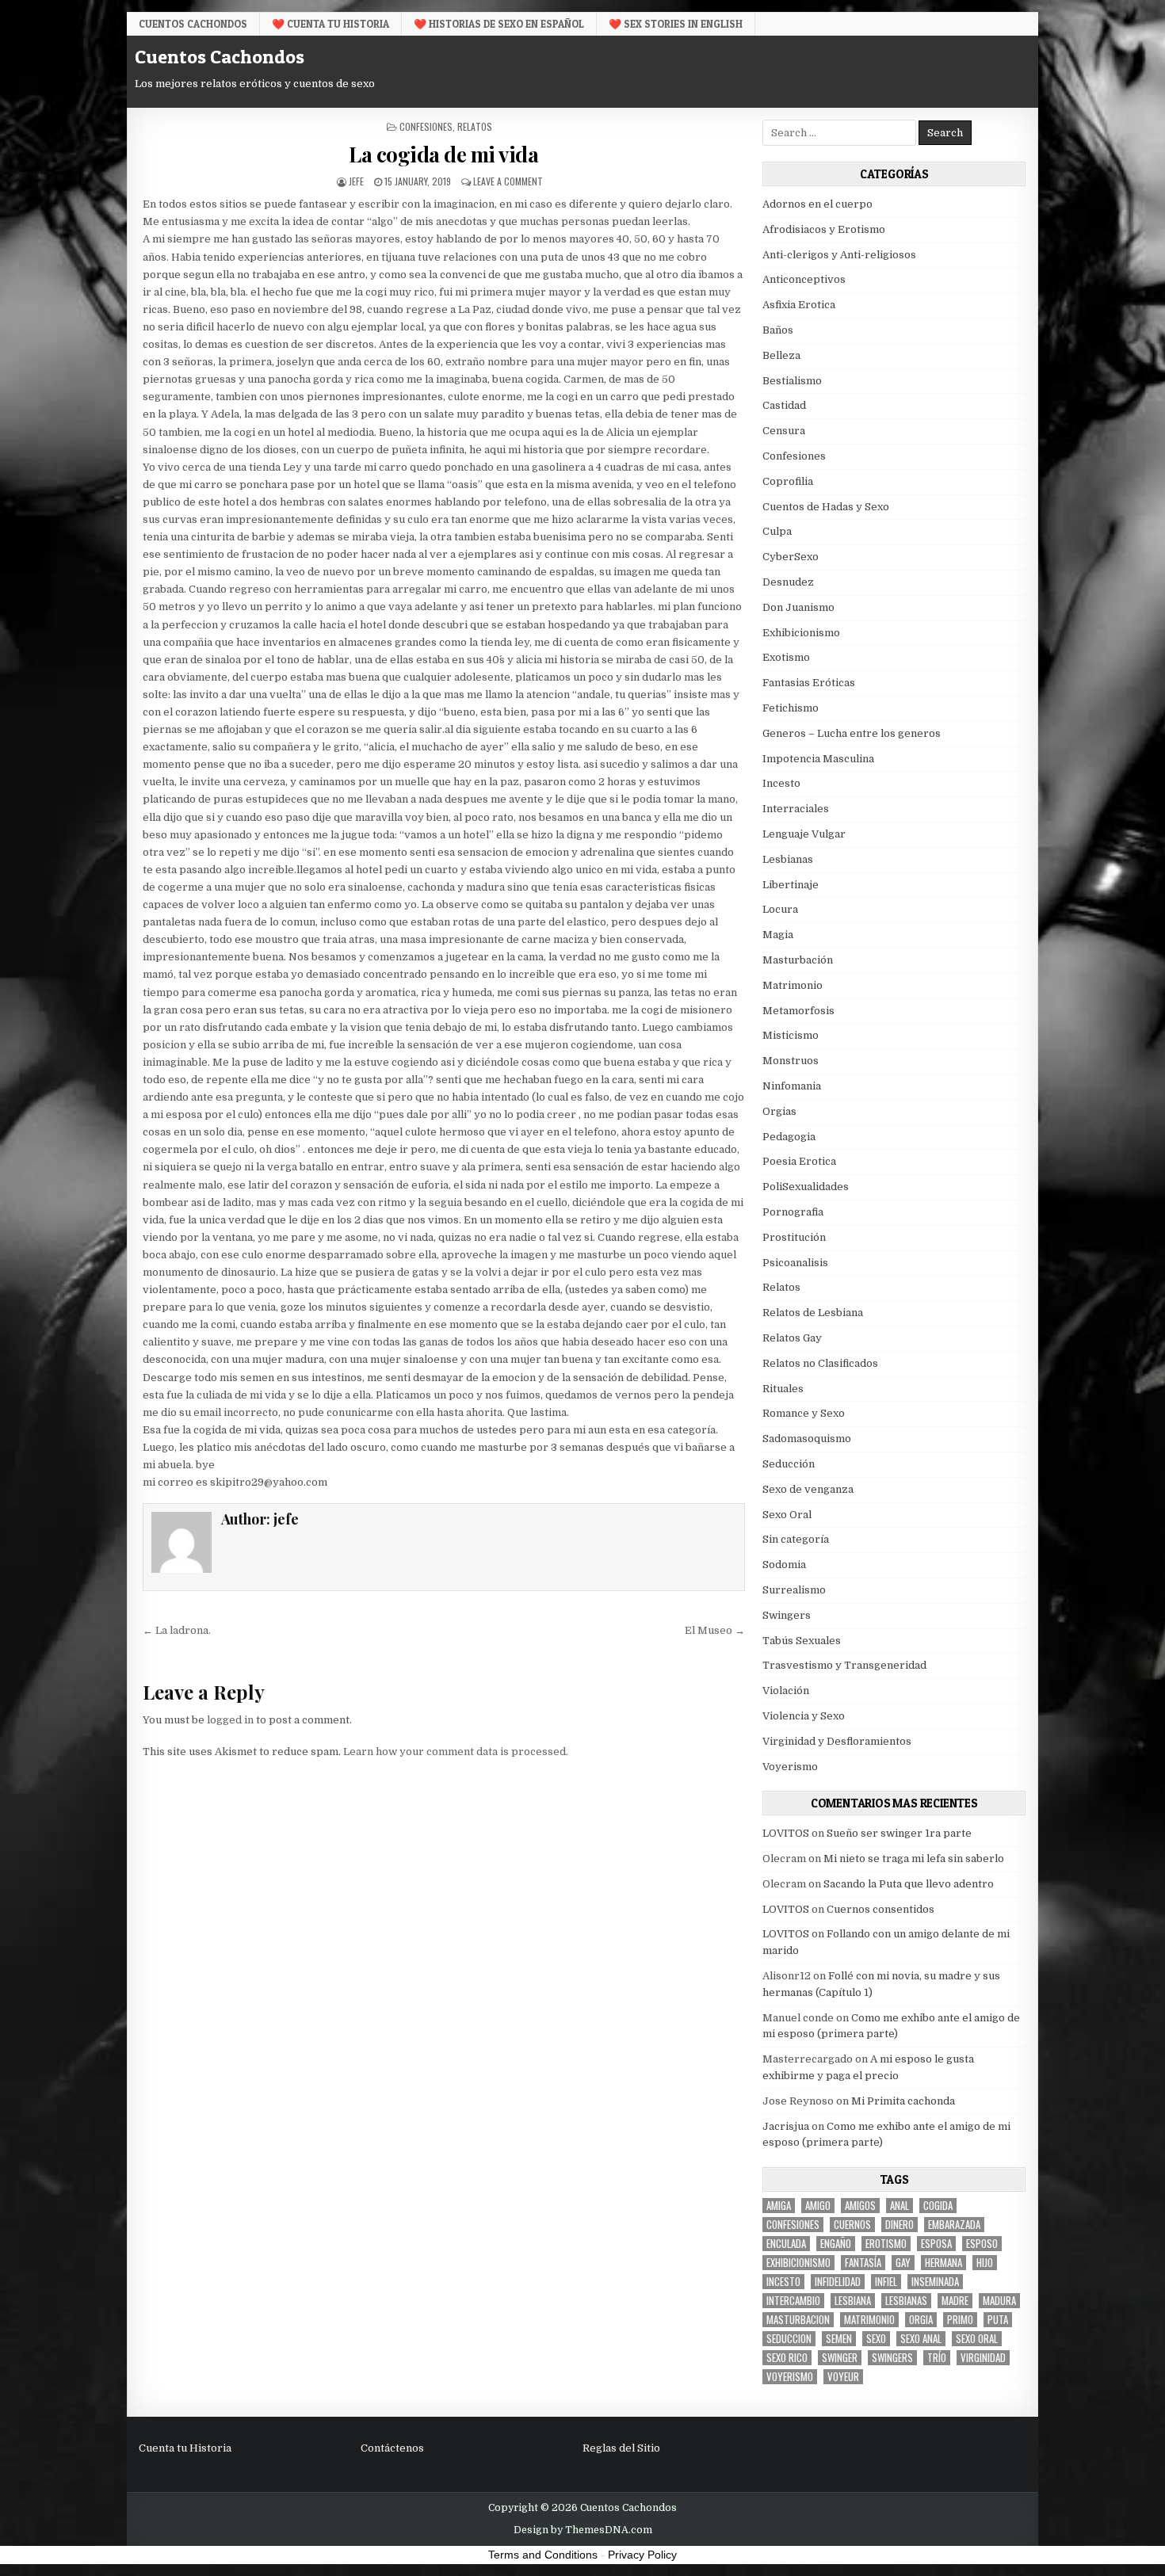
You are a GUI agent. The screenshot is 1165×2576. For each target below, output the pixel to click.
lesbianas (906, 2301)
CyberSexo (791, 557)
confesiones (793, 2225)
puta (998, 2320)
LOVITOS (786, 1833)
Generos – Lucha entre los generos (852, 733)
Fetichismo (791, 708)
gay (903, 2263)
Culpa (777, 531)
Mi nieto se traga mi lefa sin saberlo (914, 1859)
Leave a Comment (508, 181)
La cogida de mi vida (443, 154)
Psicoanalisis (795, 1263)
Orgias (779, 1111)
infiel (886, 2282)
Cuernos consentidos (880, 1909)
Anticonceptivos (804, 279)
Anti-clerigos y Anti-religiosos (839, 255)
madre (955, 2301)
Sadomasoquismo (807, 1439)
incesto (783, 2282)
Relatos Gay (792, 1338)
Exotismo (786, 657)
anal (900, 2206)
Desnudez (788, 582)
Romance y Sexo (804, 1413)
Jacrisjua (786, 2126)
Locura (780, 909)
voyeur (843, 2377)
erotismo (886, 2244)
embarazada (954, 2225)
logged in (230, 1720)
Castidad (784, 405)
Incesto (781, 783)
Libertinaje (791, 885)
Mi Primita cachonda (903, 2101)
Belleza (781, 355)
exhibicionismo (798, 2263)
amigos (860, 2206)
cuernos (852, 2225)
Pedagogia (789, 1137)
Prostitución (794, 1237)
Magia (778, 935)
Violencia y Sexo (804, 1716)
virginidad (983, 2358)
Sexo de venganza (808, 1489)
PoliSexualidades (806, 1187)
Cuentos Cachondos (193, 24)
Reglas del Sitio (621, 2448)
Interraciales (796, 809)
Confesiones (426, 126)
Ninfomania (792, 1086)
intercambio (793, 2301)
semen (839, 2339)
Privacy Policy (642, 2555)
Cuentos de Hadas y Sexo (826, 507)
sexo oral (977, 2339)
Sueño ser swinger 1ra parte (899, 1833)
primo (960, 2320)
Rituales (783, 1389)
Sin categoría (796, 1539)
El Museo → (715, 1630)
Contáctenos (392, 2448)
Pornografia (793, 1212)
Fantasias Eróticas (809, 683)
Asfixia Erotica (799, 305)
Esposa (936, 2244)
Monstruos (791, 1061)
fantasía (863, 2263)
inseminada (935, 2282)
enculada (786, 2244)
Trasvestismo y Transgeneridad (844, 1665)
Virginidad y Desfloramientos (837, 1741)
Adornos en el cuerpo (817, 204)
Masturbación (798, 960)
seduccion (789, 2339)
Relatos (475, 126)
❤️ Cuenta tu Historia (330, 24)
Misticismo (791, 1035)
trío (937, 2358)
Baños (778, 330)
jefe (356, 181)
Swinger (840, 2358)
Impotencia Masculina (818, 759)
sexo (876, 2339)
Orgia (921, 2320)
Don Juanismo (798, 607)
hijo (985, 2263)
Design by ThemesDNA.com (583, 2530)
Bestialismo (792, 381)
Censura (784, 431)
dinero (900, 2225)
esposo (982, 2244)
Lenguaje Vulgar (804, 834)
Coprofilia (788, 481)
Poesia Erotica (799, 1161)
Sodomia (784, 1565)
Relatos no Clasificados (820, 1363)
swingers (892, 2358)
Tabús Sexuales (802, 1641)
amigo (818, 2206)
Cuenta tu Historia (185, 2448)
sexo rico (787, 2358)
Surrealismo (794, 1590)
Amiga (779, 2206)
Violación (786, 1691)
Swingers (787, 1615)
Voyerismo (790, 1767)
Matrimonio (793, 985)
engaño (836, 2244)
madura (999, 2301)
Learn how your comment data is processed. (456, 1752)
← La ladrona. (177, 1630)
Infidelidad (838, 2282)
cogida (938, 2206)
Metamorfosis (798, 1011)
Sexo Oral (787, 1515)
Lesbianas (788, 859)
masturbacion (798, 2320)
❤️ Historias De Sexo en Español (499, 24)
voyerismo (790, 2377)
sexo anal (921, 2339)
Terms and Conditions (543, 2555)
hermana (943, 2263)
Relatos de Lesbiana (813, 1313)
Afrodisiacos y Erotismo (824, 229)
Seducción (789, 1464)
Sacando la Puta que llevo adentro (909, 1884)
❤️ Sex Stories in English (676, 24)
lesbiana (853, 2301)
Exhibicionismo (801, 633)
